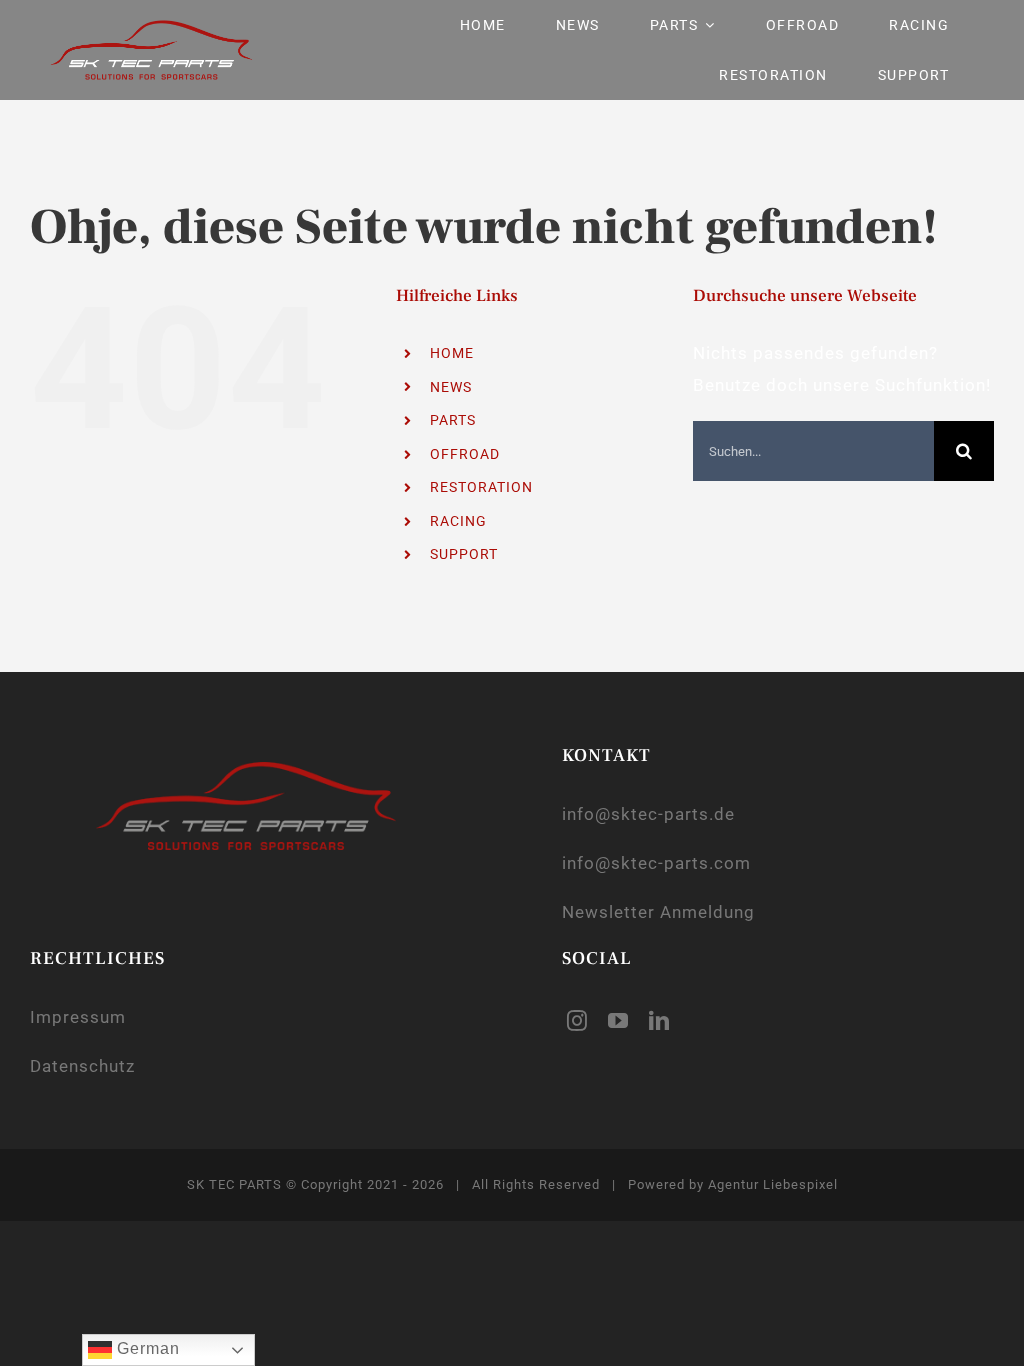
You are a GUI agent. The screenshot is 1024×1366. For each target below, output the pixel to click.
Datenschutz (82, 1066)
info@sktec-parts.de (648, 814)
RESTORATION (481, 487)
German (146, 1348)
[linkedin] (659, 1021)
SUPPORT (464, 554)
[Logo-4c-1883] (151, 28)
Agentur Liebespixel (773, 1184)
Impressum (78, 1017)
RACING (458, 521)
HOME (452, 353)
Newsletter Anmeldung (658, 912)
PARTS (453, 420)
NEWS (451, 387)
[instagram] (577, 1021)
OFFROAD (465, 454)
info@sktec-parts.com (656, 863)
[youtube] (618, 1021)
